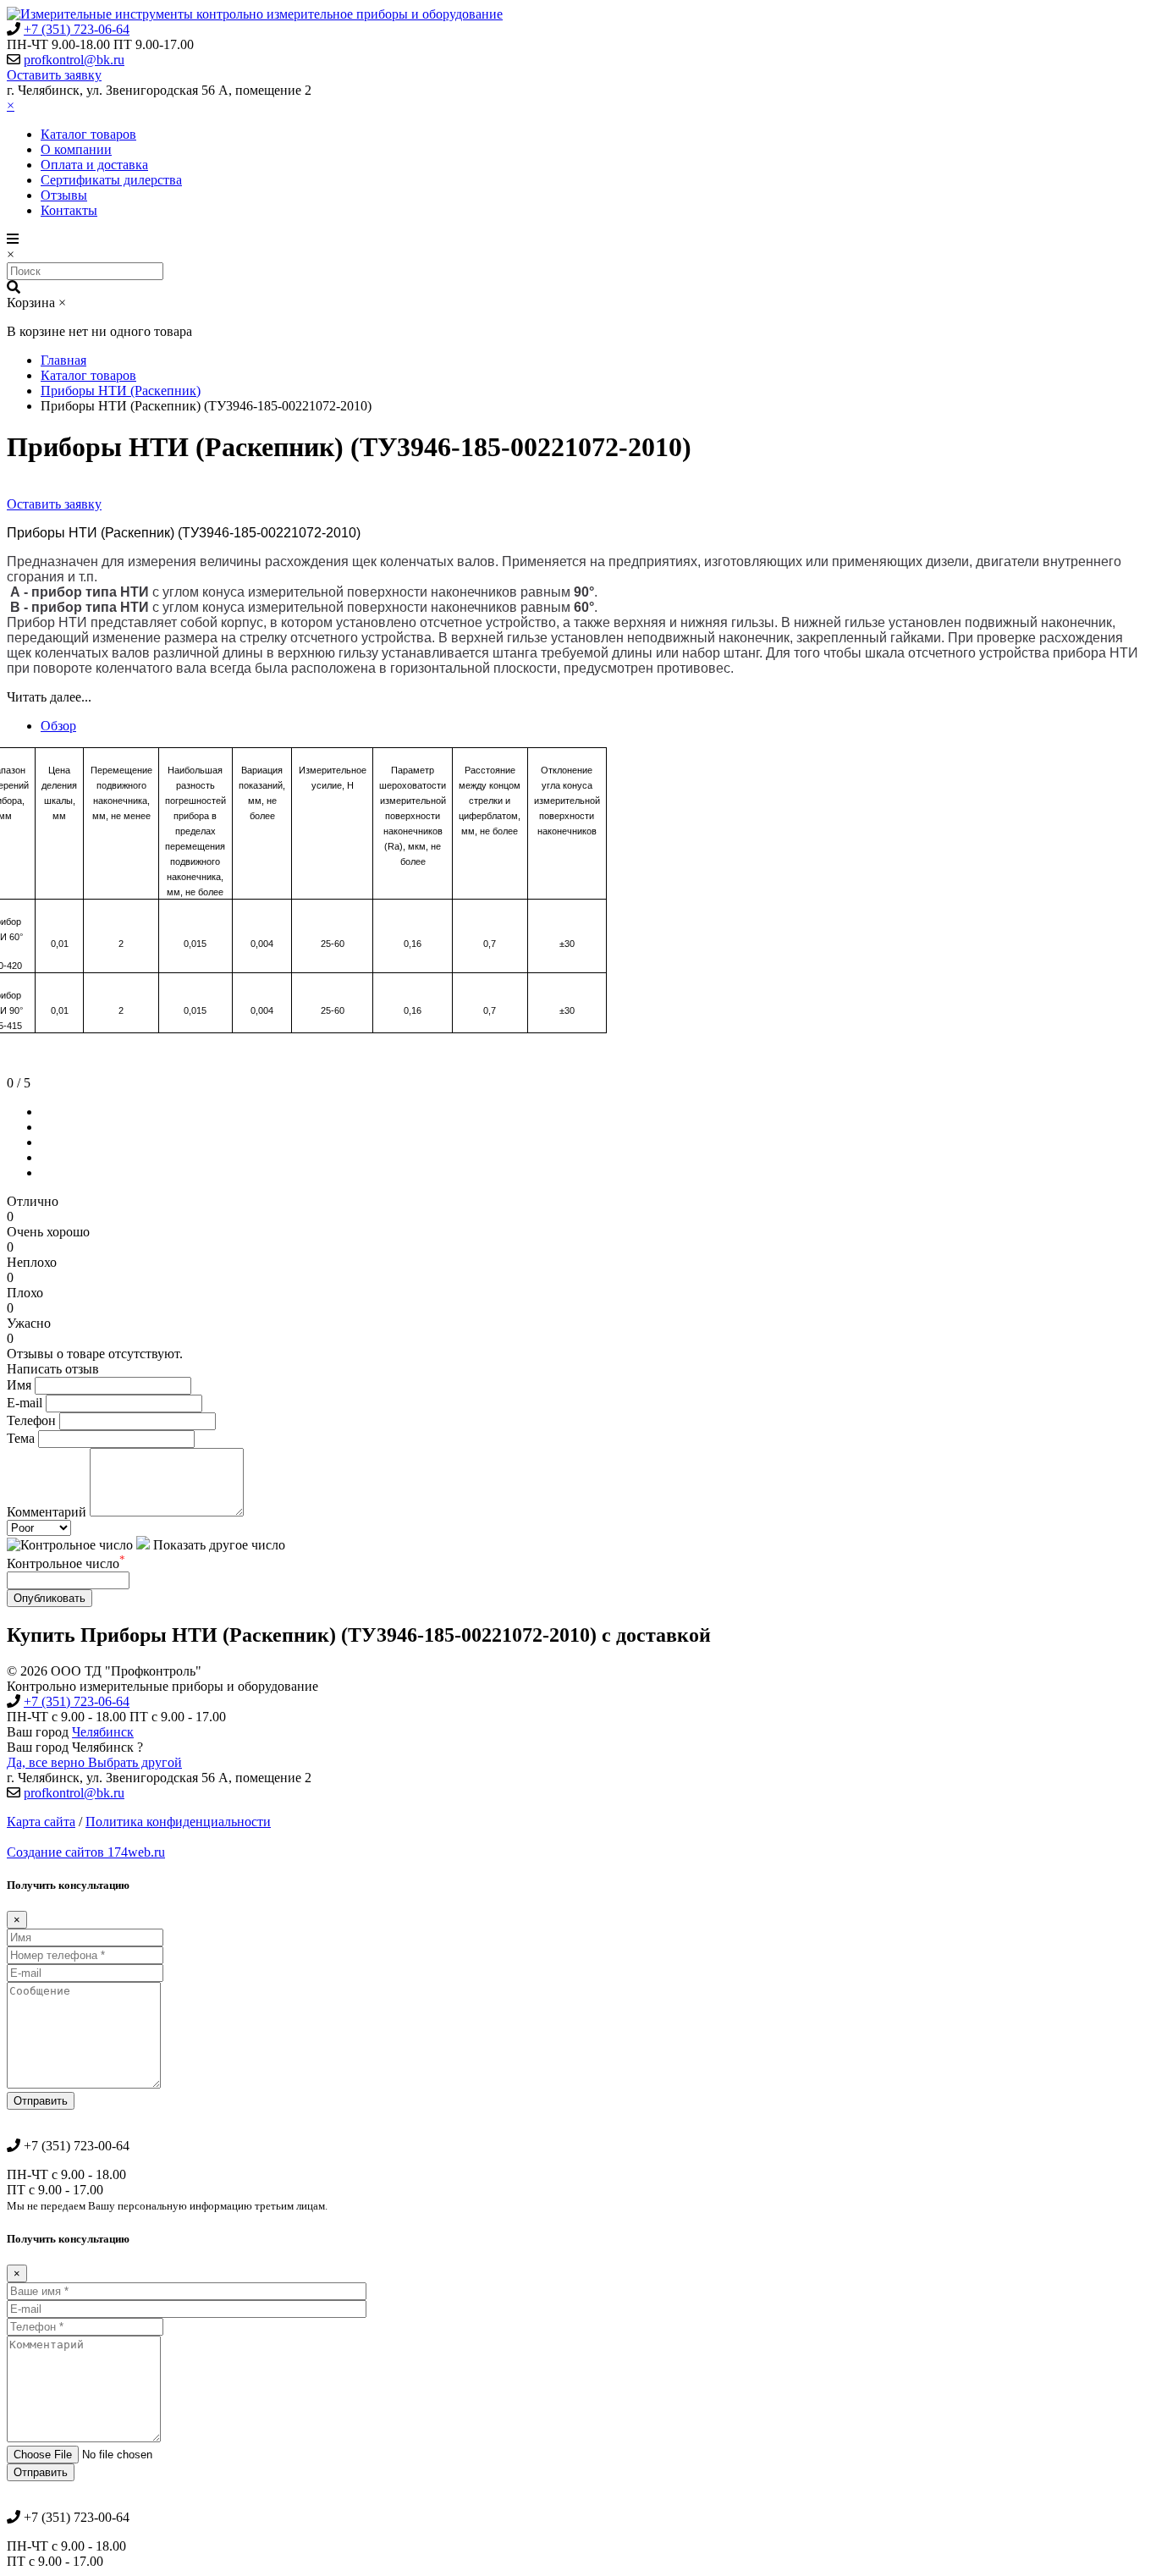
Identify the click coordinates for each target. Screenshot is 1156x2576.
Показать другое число (217, 1545)
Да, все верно (47, 1762)
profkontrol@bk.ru (74, 60)
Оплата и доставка (94, 165)
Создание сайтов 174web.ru (86, 1852)
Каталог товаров (88, 134)
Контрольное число (66, 1563)
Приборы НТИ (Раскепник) (121, 391)
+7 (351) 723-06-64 (77, 29)
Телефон (31, 1420)
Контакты (69, 210)
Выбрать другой (135, 1762)
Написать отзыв (53, 1369)
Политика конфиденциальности (178, 1822)
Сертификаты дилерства (111, 180)
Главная (63, 360)
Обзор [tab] (58, 726)
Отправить (41, 2101)
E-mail (25, 1403)
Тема (21, 1438)
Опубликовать (50, 1598)
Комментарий (47, 1512)
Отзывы (64, 195)
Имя (19, 1385)
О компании (76, 149)
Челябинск (103, 1732)
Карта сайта (41, 1822)
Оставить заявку (54, 75)
